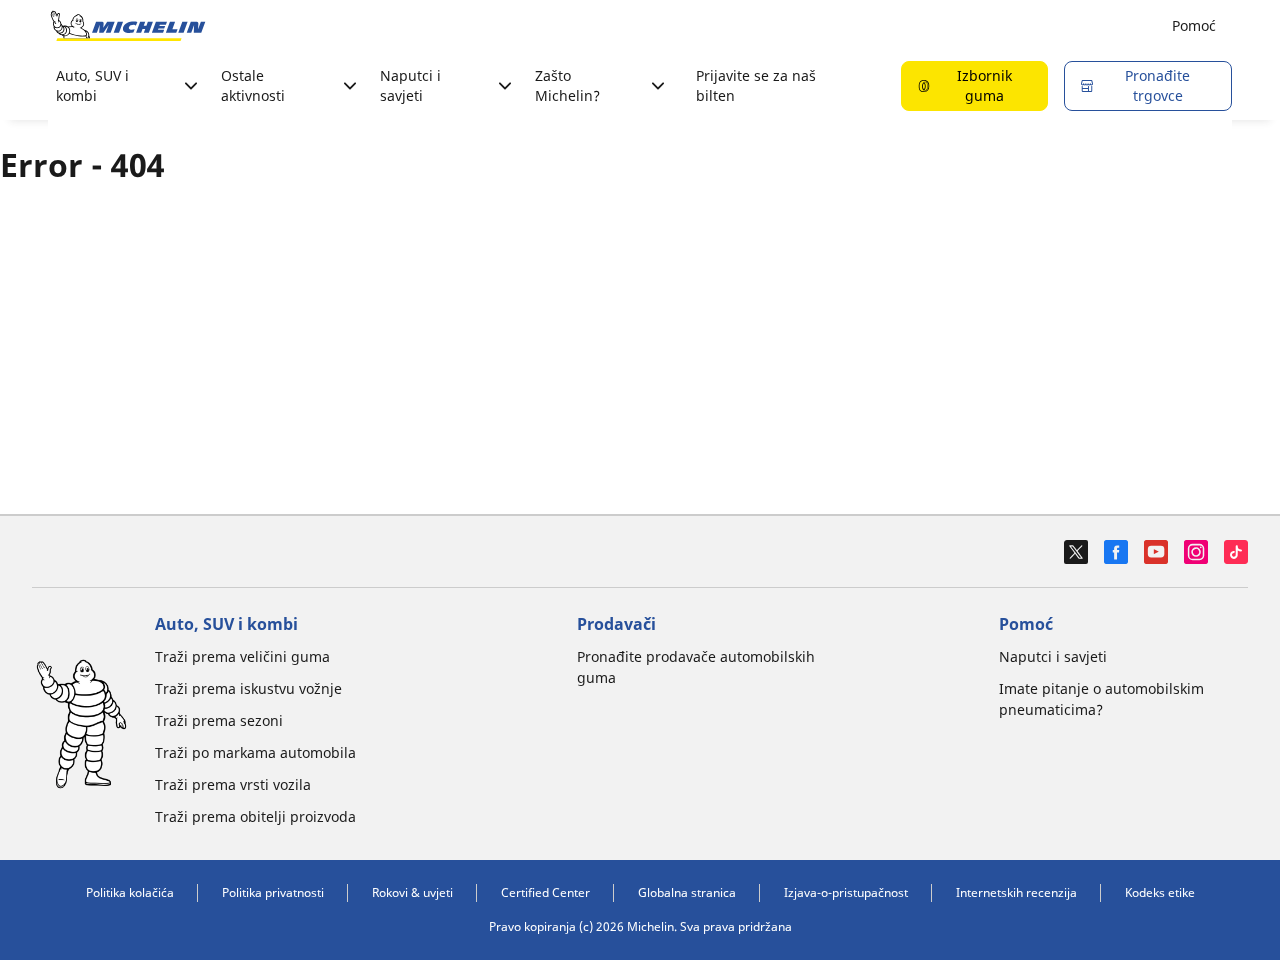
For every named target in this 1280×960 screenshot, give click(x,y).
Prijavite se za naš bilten (756, 85)
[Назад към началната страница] (128, 26)
